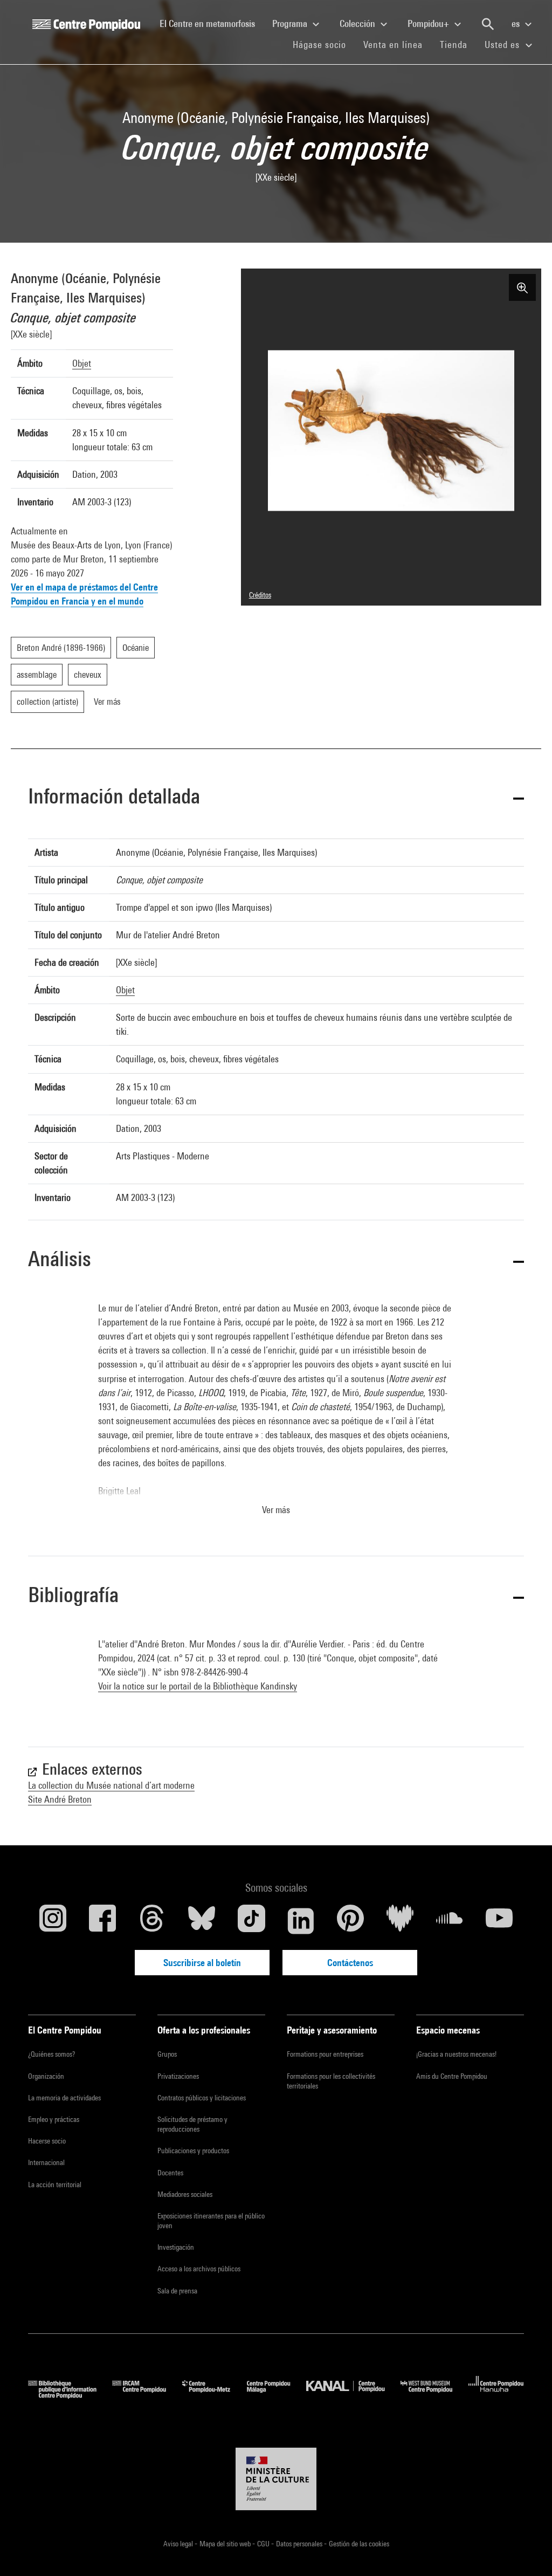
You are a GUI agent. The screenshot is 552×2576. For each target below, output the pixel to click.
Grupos (167, 2054)
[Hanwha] (496, 2395)
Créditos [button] (260, 595)
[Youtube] (499, 1921)
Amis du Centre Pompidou (452, 2076)
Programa (291, 23)
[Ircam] (147, 2395)
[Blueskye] (202, 1921)
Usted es (503, 44)
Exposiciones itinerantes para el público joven (211, 2221)
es (517, 23)
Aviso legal (179, 2544)
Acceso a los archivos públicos (199, 2269)
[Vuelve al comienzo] (527, 2551)
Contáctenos (350, 1963)
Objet (82, 363)
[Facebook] (102, 1921)
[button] (276, 798)
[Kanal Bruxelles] (353, 2395)
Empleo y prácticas (54, 2119)
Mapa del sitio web (226, 2544)
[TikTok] (251, 1921)
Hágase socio (324, 44)
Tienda (458, 44)
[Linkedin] (301, 1921)
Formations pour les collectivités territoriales (331, 2081)
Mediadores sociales (185, 2194)
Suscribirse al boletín (202, 1963)
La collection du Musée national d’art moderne (111, 1785)
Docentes (170, 2173)
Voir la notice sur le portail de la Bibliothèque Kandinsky (198, 1686)
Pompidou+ (429, 23)
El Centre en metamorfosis (212, 23)
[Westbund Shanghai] (434, 2395)
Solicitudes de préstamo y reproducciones (192, 2124)
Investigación (176, 2247)
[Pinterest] (350, 1921)
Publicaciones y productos (193, 2151)
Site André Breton (60, 1799)
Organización (46, 2076)
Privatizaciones (178, 2076)
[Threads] (152, 1921)
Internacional (46, 2162)
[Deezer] (400, 1921)
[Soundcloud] (450, 1921)
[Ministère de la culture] (276, 2479)
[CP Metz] (214, 2395)
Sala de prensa (177, 2291)
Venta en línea (393, 44)
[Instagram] (53, 1921)
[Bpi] (70, 2395)
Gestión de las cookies (359, 2544)
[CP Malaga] (277, 2395)
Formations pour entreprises (325, 2054)
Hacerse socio (47, 2141)
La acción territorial (55, 2185)
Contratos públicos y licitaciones (202, 2098)
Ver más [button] (276, 1510)
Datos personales (300, 2544)
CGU (264, 2544)
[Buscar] (488, 24)
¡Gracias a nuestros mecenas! (456, 2054)
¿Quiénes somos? (51, 2054)
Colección (358, 23)
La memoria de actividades (64, 2098)
